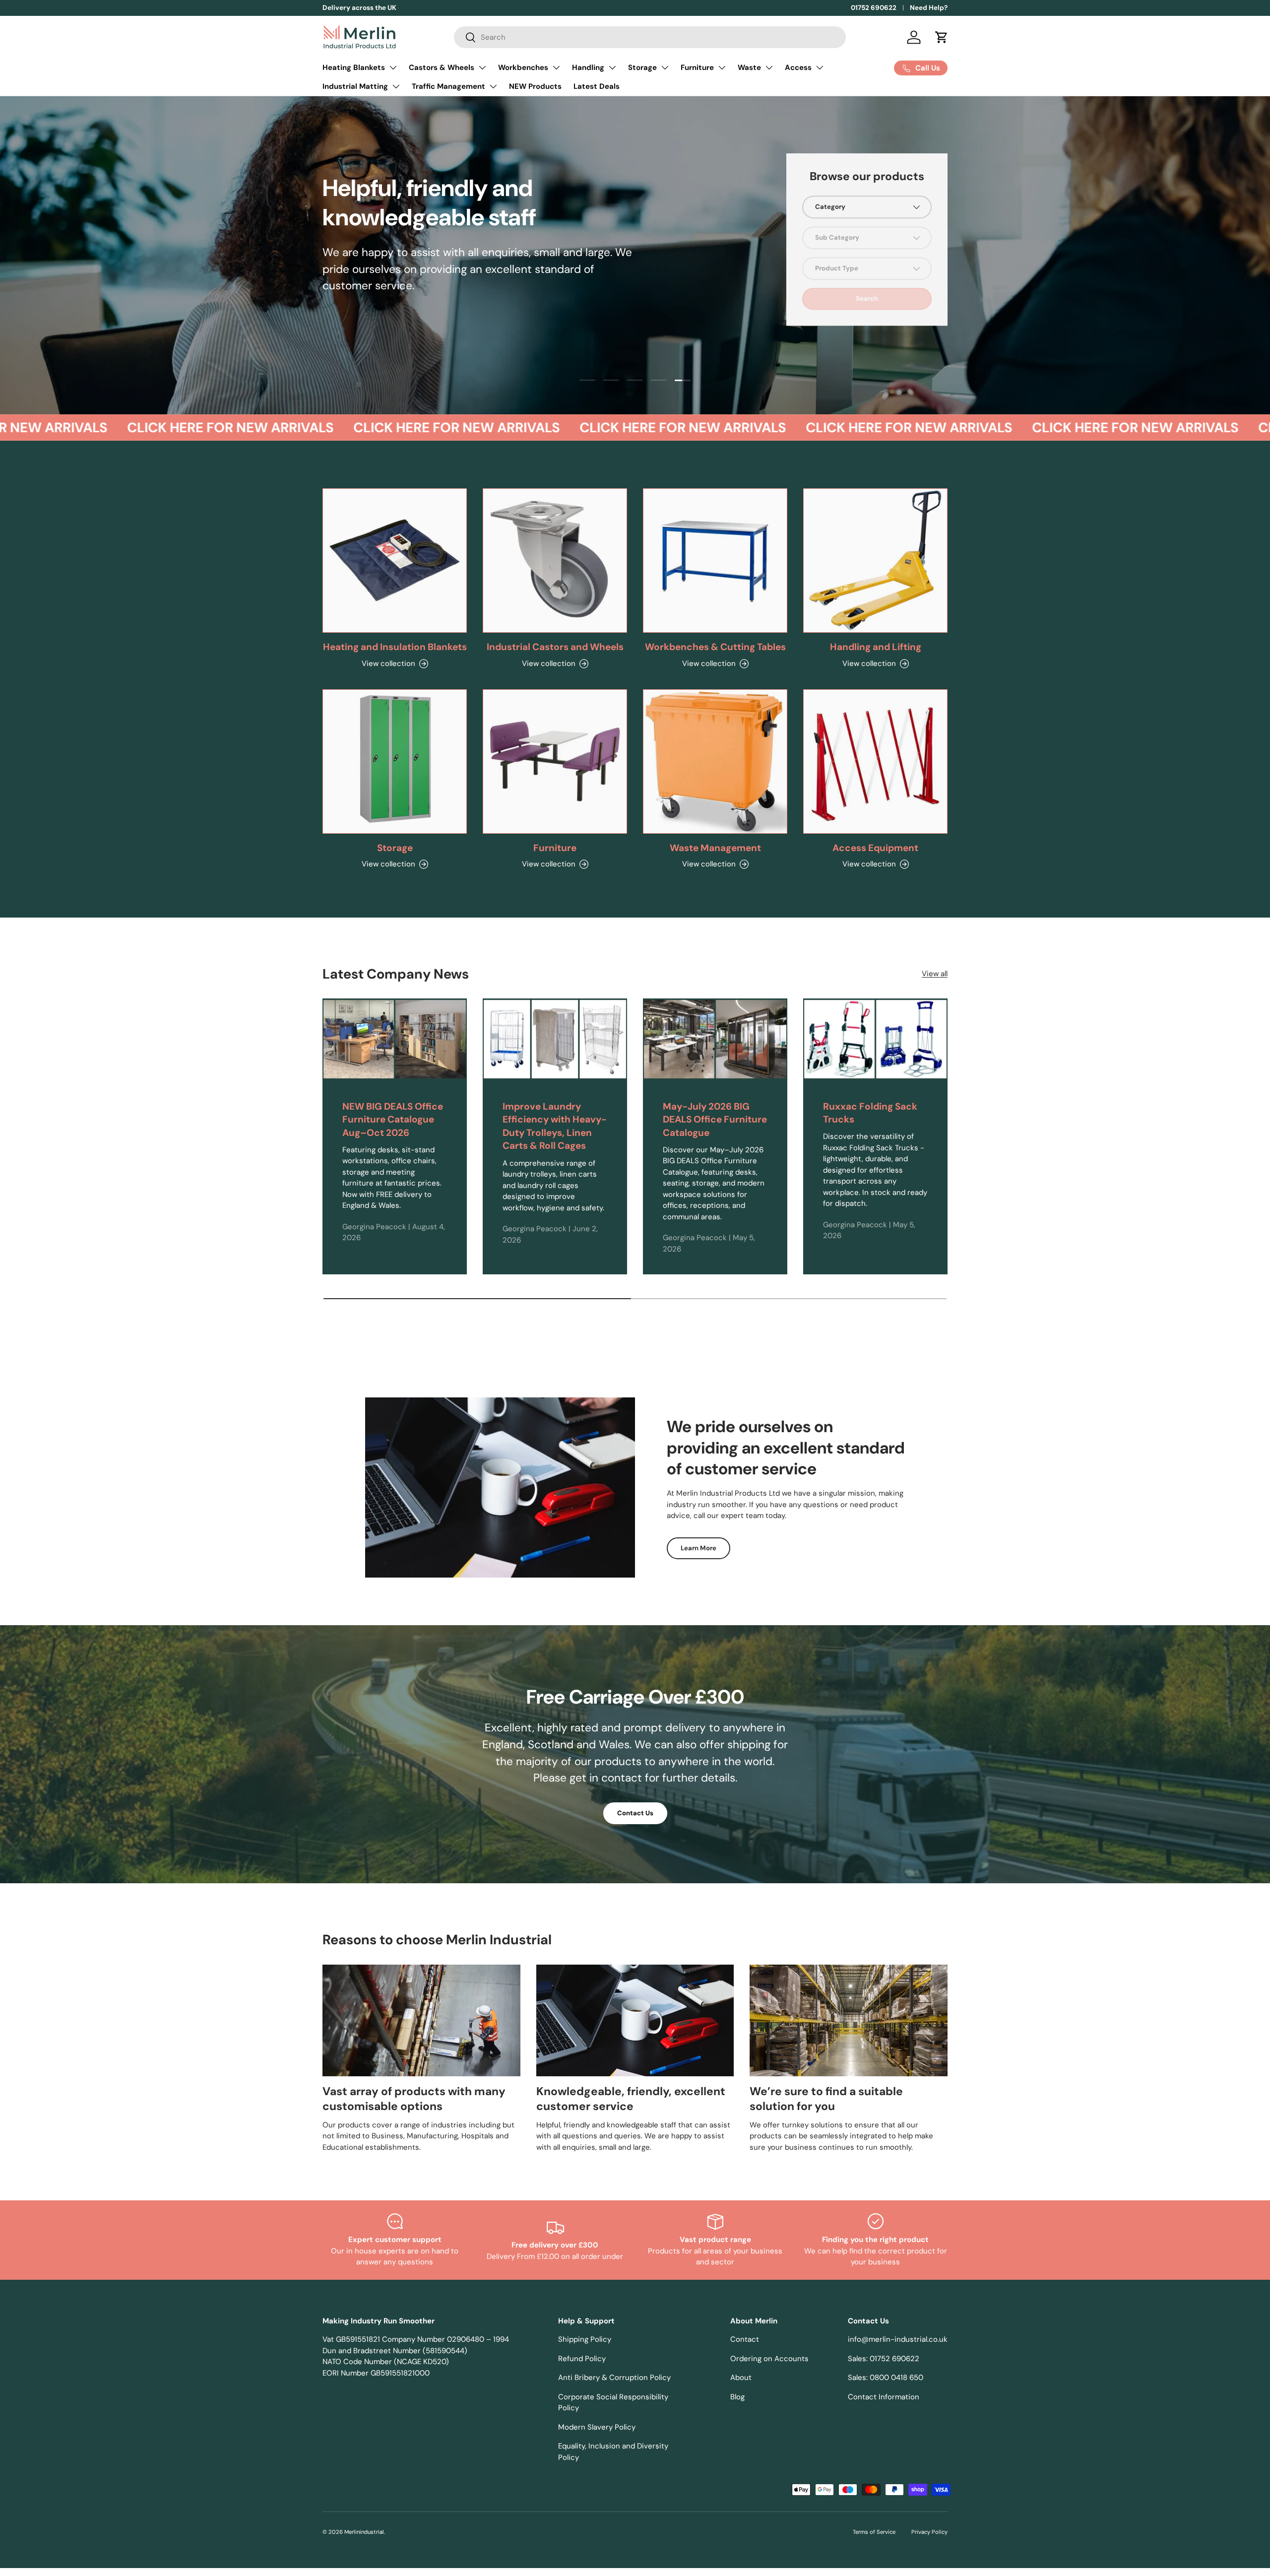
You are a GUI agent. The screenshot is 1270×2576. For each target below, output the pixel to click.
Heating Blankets (354, 67)
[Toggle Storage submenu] (665, 67)
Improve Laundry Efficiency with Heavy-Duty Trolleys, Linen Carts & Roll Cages (555, 1126)
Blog (737, 2397)
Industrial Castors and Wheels (555, 647)
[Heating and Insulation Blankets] (395, 561)
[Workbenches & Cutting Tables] (715, 561)
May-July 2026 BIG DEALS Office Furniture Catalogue (715, 1120)
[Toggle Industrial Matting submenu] (396, 86)
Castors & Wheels (442, 67)
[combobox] (650, 37)
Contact (745, 2339)
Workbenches (523, 67)
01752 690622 (874, 8)
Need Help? (929, 8)
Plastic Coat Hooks (467, 316)
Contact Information (884, 2397)
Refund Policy (582, 2359)
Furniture (697, 67)
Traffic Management (448, 86)
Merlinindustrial (364, 2532)
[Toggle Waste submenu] (769, 67)
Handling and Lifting (876, 647)
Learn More (698, 1548)
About (741, 2378)
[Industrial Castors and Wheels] (555, 561)
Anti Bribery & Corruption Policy (614, 2378)
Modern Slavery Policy (597, 2427)
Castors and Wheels (369, 316)
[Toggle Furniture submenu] (722, 67)
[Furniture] (555, 761)
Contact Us (635, 1813)
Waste (749, 67)
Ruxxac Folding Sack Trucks (870, 1113)
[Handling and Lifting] (875, 561)
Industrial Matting (355, 86)
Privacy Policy (929, 2532)
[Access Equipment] (875, 761)
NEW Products (535, 86)
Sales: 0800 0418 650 (886, 2378)
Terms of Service (874, 2532)
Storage (642, 67)
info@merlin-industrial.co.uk (898, 2339)
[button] (942, 37)
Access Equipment (875, 848)
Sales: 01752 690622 (884, 2359)
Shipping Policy (585, 2339)
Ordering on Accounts (769, 2359)
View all (935, 974)
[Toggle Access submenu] (820, 67)
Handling (588, 67)
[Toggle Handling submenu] (612, 67)
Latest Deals (597, 86)
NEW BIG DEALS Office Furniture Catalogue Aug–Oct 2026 (393, 1120)
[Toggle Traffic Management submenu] (493, 86)
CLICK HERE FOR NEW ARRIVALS (177, 428)
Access (798, 67)
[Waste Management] (715, 761)
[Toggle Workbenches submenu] (556, 67)
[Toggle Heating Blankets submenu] (393, 67)
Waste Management (715, 848)
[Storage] (395, 761)
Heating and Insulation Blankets (395, 647)
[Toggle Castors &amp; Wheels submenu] (482, 67)
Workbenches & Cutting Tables (715, 647)
